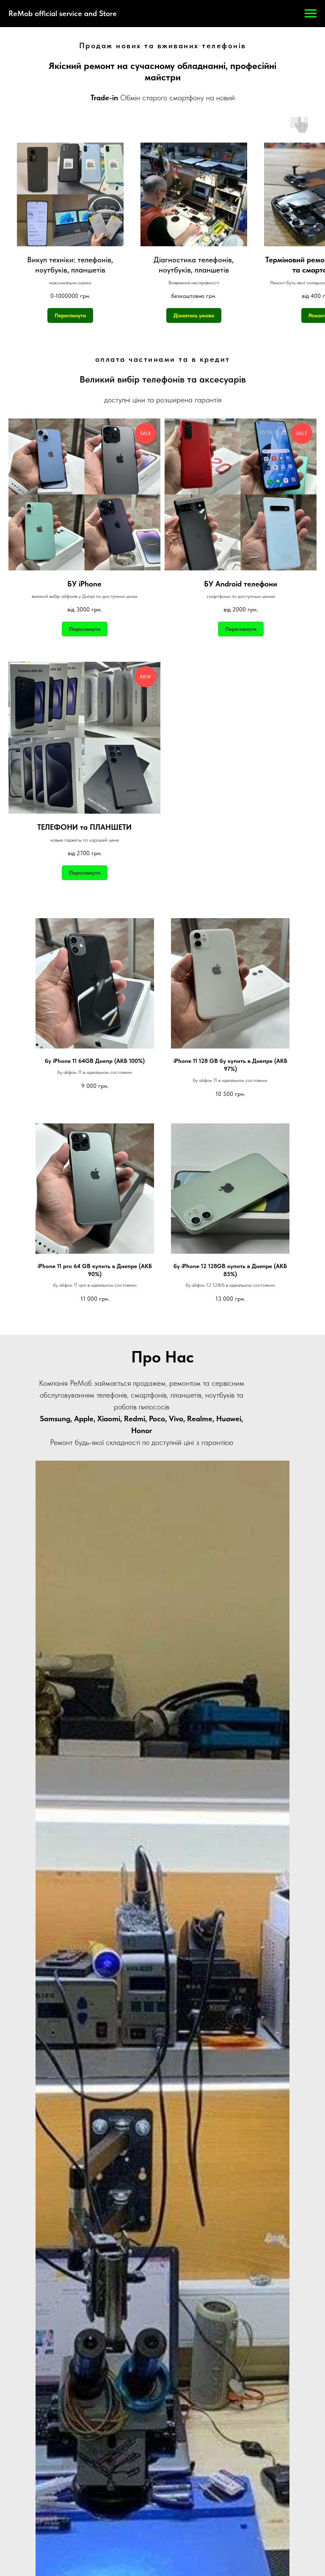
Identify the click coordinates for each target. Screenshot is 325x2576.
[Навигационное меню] (311, 14)
